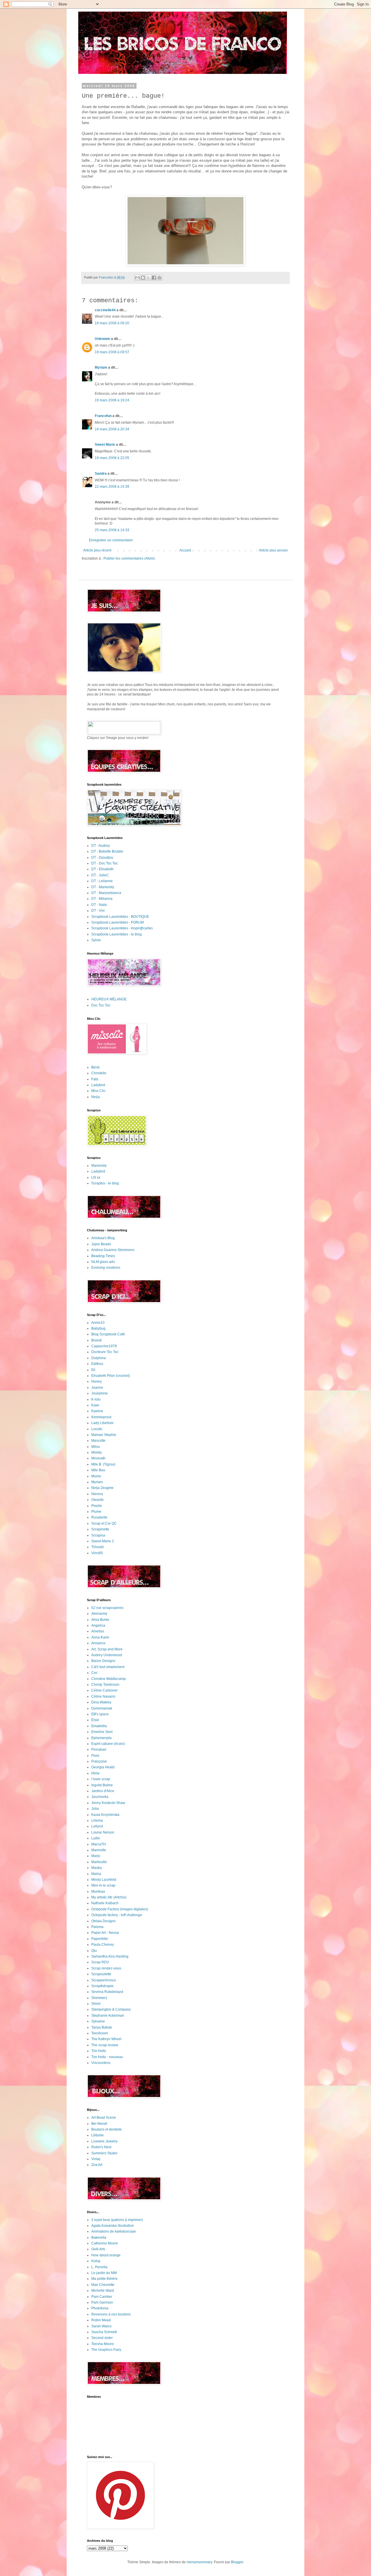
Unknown (102, 339)
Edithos (97, 1364)
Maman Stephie (104, 1435)
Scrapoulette (101, 1974)
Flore (95, 1756)
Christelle (99, 1073)
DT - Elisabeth (102, 869)
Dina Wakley (101, 1702)
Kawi (95, 1405)
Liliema (97, 1821)
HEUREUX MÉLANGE (109, 999)
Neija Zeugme (102, 1488)
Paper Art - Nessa (105, 1933)
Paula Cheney (103, 1945)
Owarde (98, 1500)
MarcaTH (99, 1844)
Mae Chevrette (103, 2285)
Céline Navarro (103, 1696)
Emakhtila (99, 1726)
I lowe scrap (101, 1779)
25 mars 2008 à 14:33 (112, 530)
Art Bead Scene (104, 2118)
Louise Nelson (103, 1832)
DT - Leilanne (102, 881)
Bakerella (99, 2238)
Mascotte (98, 1441)
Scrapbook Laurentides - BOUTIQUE (120, 917)
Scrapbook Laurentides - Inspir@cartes (122, 928)
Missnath (98, 1458)
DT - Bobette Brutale (107, 851)
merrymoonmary (199, 2562)
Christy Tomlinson (105, 1685)
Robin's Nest (101, 2147)
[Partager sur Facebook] (154, 278)
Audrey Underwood (107, 1655)
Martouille (99, 1862)
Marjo (96, 1856)
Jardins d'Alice (103, 1791)
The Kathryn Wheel (106, 2039)
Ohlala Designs (103, 1921)
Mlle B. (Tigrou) (103, 1464)
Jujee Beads (101, 1244)
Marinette (99, 1850)
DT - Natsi (99, 905)
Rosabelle (99, 1517)
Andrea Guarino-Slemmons (113, 1250)
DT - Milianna (102, 899)
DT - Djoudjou (102, 858)
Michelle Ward (103, 2291)
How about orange (106, 2255)
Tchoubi (98, 1547)
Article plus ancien (273, 550)
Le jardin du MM (104, 2273)
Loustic (97, 1429)
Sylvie (96, 940)
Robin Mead (101, 2320)
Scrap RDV (100, 1962)
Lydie (96, 1838)
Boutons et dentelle (107, 2129)
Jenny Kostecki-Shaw (108, 1803)
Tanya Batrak (102, 2027)
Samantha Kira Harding (110, 1956)
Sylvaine (98, 2021)
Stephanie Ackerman (108, 2016)
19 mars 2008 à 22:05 (112, 458)
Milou (96, 1447)
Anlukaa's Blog (103, 1238)
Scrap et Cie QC (104, 1523)
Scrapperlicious (104, 1980)
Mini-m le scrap (103, 1885)
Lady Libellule (102, 1423)
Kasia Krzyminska (105, 1815)
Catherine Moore (105, 2243)
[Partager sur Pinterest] (159, 278)
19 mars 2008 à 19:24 (112, 400)
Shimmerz (99, 1998)
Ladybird (98, 1085)
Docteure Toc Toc (105, 1352)
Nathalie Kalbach (105, 1903)
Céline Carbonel (104, 1690)
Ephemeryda (101, 1738)
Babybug (98, 1328)
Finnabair (99, 1750)
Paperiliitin (100, 1939)
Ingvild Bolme (102, 1785)
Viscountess (101, 2063)
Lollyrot (97, 1826)
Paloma (97, 1927)
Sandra (101, 474)
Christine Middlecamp (109, 1679)
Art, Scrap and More (107, 1649)
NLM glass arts (103, 1262)
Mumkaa (98, 1892)
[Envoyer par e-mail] (137, 278)
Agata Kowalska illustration (113, 2226)
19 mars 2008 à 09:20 (112, 323)
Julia (95, 1809)
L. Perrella (99, 2267)
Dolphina (99, 1358)
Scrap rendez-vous (106, 1968)
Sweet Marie (105, 445)
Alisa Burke (100, 1620)
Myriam (101, 367)
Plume (96, 1512)
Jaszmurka (100, 1797)
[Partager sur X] (148, 278)
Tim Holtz (99, 2051)
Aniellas (98, 1631)
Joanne (97, 1388)
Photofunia (100, 2308)
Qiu (94, 1951)
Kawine (97, 1411)
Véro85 (97, 1553)
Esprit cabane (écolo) (108, 1744)
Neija (96, 1097)
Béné (96, 1067)
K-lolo (96, 1399)
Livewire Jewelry (104, 2141)
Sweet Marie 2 (103, 1541)
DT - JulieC (100, 875)
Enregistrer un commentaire (111, 540)
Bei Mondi (99, 2124)
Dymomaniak (102, 1708)
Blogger (237, 2562)
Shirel (96, 2004)
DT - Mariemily (103, 887)
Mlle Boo (98, 1470)
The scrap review (105, 2045)
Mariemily (99, 1166)
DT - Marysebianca (106, 893)
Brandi (97, 1340)
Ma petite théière (104, 2279)
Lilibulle (98, 2135)
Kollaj (96, 2261)
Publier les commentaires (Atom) (129, 558)
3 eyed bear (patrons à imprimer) (117, 2220)
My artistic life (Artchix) (109, 1897)
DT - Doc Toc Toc (105, 863)
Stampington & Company (111, 2009)
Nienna (97, 1494)
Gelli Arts (98, 2249)
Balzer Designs (103, 1661)
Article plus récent (97, 550)
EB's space (100, 1714)
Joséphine (100, 1393)
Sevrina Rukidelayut (107, 1992)
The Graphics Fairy (106, 2350)
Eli (93, 1370)
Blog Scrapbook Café (108, 1334)
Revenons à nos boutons (111, 2314)
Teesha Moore (103, 2344)
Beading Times (103, 1256)
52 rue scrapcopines (107, 1608)
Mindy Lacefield (104, 1880)
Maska (97, 1868)
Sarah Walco (101, 2326)
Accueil (185, 550)
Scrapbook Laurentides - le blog (117, 934)
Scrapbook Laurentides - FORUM (118, 922)
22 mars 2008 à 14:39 (112, 487)
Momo (96, 1476)
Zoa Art (97, 2165)
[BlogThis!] (143, 278)
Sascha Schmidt (104, 2332)
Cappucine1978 (104, 1346)
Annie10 (98, 1323)
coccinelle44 (105, 310)
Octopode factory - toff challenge (117, 1915)
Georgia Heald (103, 1767)
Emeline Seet (102, 1732)
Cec (94, 1673)
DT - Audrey (101, 846)
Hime (96, 1773)
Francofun (103, 416)
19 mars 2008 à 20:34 (112, 429)
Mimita (97, 1452)
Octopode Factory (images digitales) (120, 1909)
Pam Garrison (102, 2302)
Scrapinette (100, 1529)
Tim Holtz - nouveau (107, 2057)
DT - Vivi (98, 911)
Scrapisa (98, 1535)
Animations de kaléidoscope (114, 2231)
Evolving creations (106, 1268)
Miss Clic (98, 1091)
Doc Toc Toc (101, 1005)
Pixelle (97, 1506)
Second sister (102, 2338)
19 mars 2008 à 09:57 (112, 352)
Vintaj (96, 2159)
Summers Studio (104, 2153)
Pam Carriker (102, 2297)
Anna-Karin (100, 1637)
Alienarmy (99, 1614)
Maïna (96, 1874)
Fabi (95, 1079)
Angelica (98, 1625)
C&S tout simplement (108, 1667)
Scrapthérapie (102, 1986)
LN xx (96, 1177)
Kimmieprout (101, 1417)
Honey (97, 1381)
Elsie (95, 1720)
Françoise (99, 1761)
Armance (98, 1643)
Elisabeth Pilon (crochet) (111, 1376)
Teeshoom (100, 2033)
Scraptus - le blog (105, 1183)
